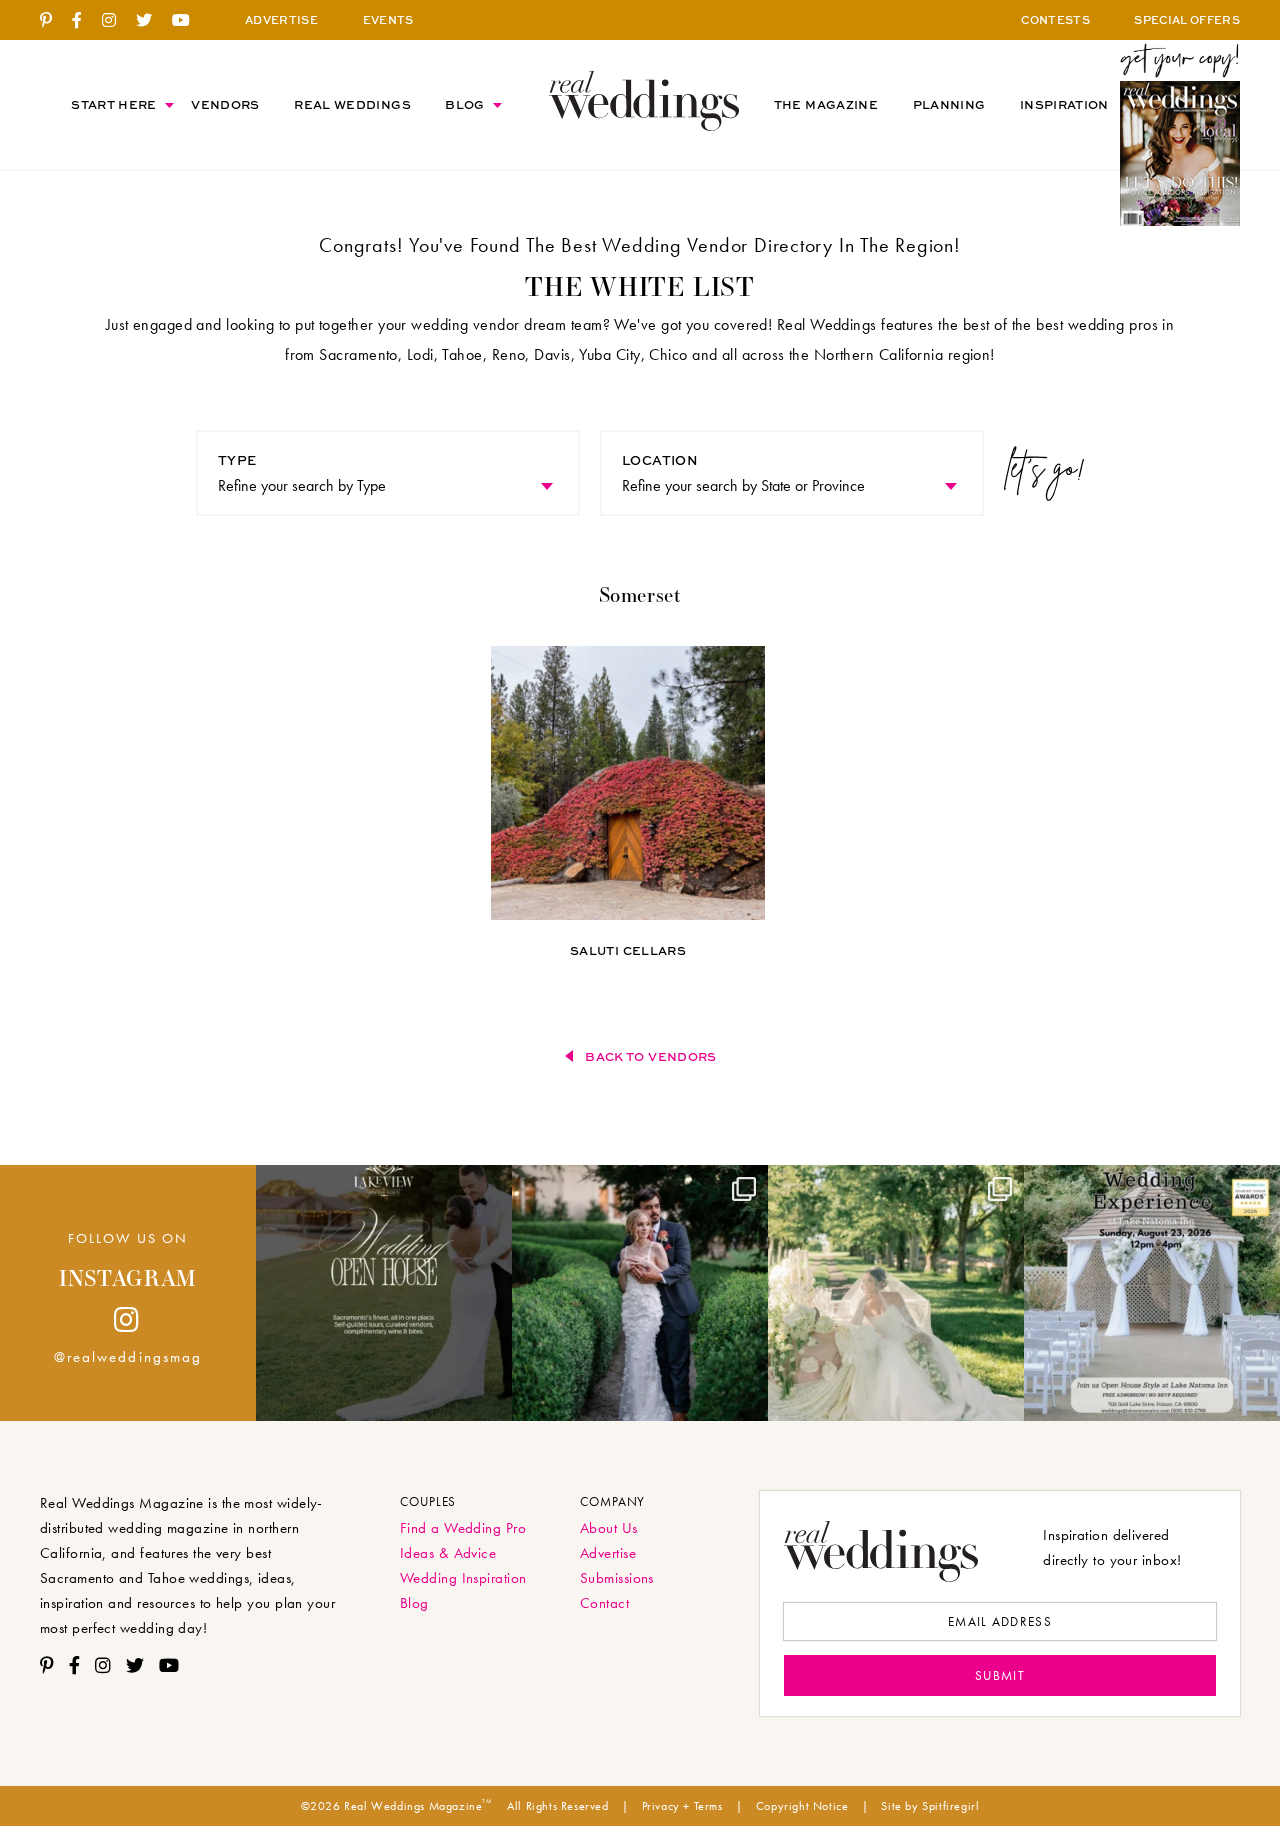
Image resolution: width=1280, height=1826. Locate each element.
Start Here (114, 104)
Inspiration (1064, 104)
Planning (949, 104)
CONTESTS (1055, 19)
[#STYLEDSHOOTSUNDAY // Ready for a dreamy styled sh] (896, 1293)
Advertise (608, 1553)
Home (644, 100)
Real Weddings (352, 104)
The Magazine (826, 104)
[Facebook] (84, 21)
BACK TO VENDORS (650, 1056)
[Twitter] (151, 21)
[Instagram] (116, 21)
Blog (464, 104)
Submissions (617, 1578)
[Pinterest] (53, 21)
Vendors (225, 104)
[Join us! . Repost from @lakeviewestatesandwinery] (384, 1293)
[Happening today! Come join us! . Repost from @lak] (1152, 1293)
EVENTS (388, 19)
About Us (609, 1528)
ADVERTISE (281, 19)
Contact (604, 1603)
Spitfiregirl (950, 1806)
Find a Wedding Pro (463, 1528)
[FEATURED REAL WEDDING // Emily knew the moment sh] (640, 1293)
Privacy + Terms (682, 1806)
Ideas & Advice (448, 1553)
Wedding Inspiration (463, 1578)
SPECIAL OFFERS (1187, 19)
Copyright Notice (802, 1806)
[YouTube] (188, 21)
